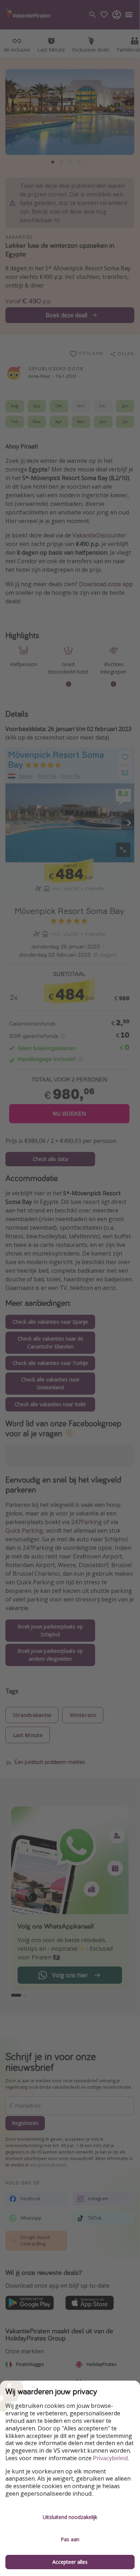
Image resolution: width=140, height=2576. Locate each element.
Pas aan (70, 2539)
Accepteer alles (70, 2562)
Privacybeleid (110, 2458)
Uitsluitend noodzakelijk (70, 2517)
